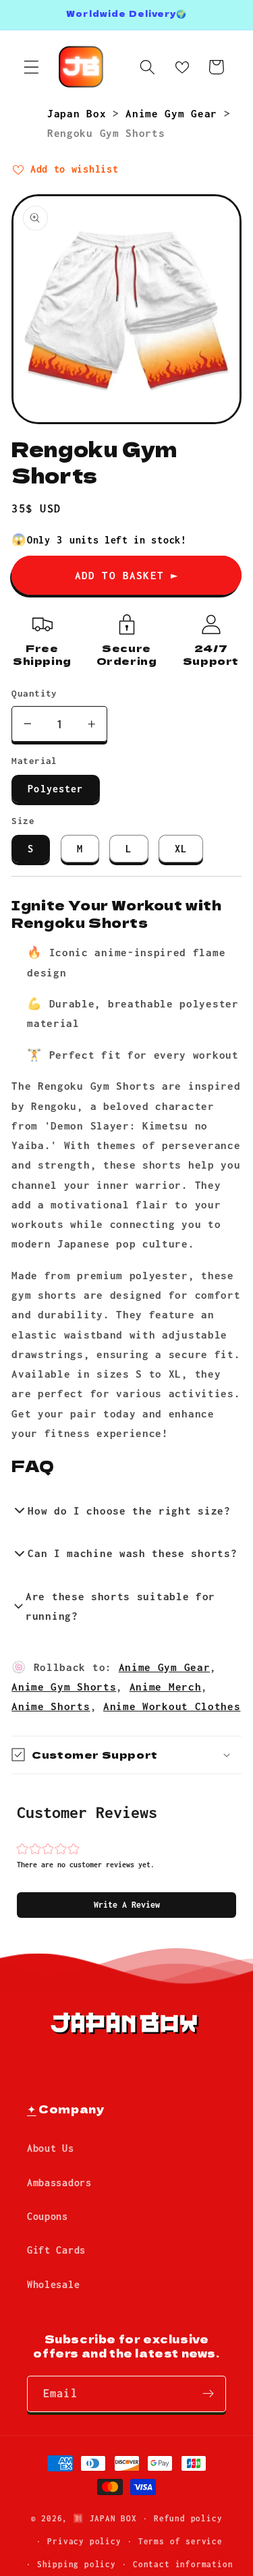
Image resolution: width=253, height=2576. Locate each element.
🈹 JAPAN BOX (105, 2518)
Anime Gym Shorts (64, 1687)
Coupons (48, 2216)
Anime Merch (166, 1687)
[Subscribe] (208, 2394)
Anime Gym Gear (174, 113)
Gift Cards (56, 2250)
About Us (51, 2148)
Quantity (34, 693)
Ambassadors (59, 2183)
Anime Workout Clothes (172, 1706)
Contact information (183, 2564)
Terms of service (180, 2541)
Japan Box (80, 113)
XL (181, 849)
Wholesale (53, 2284)
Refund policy (188, 2518)
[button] (126, 1905)
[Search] (147, 67)
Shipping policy (77, 2564)
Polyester (55, 789)
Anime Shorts (51, 1706)
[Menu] (31, 67)
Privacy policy (84, 2541)
